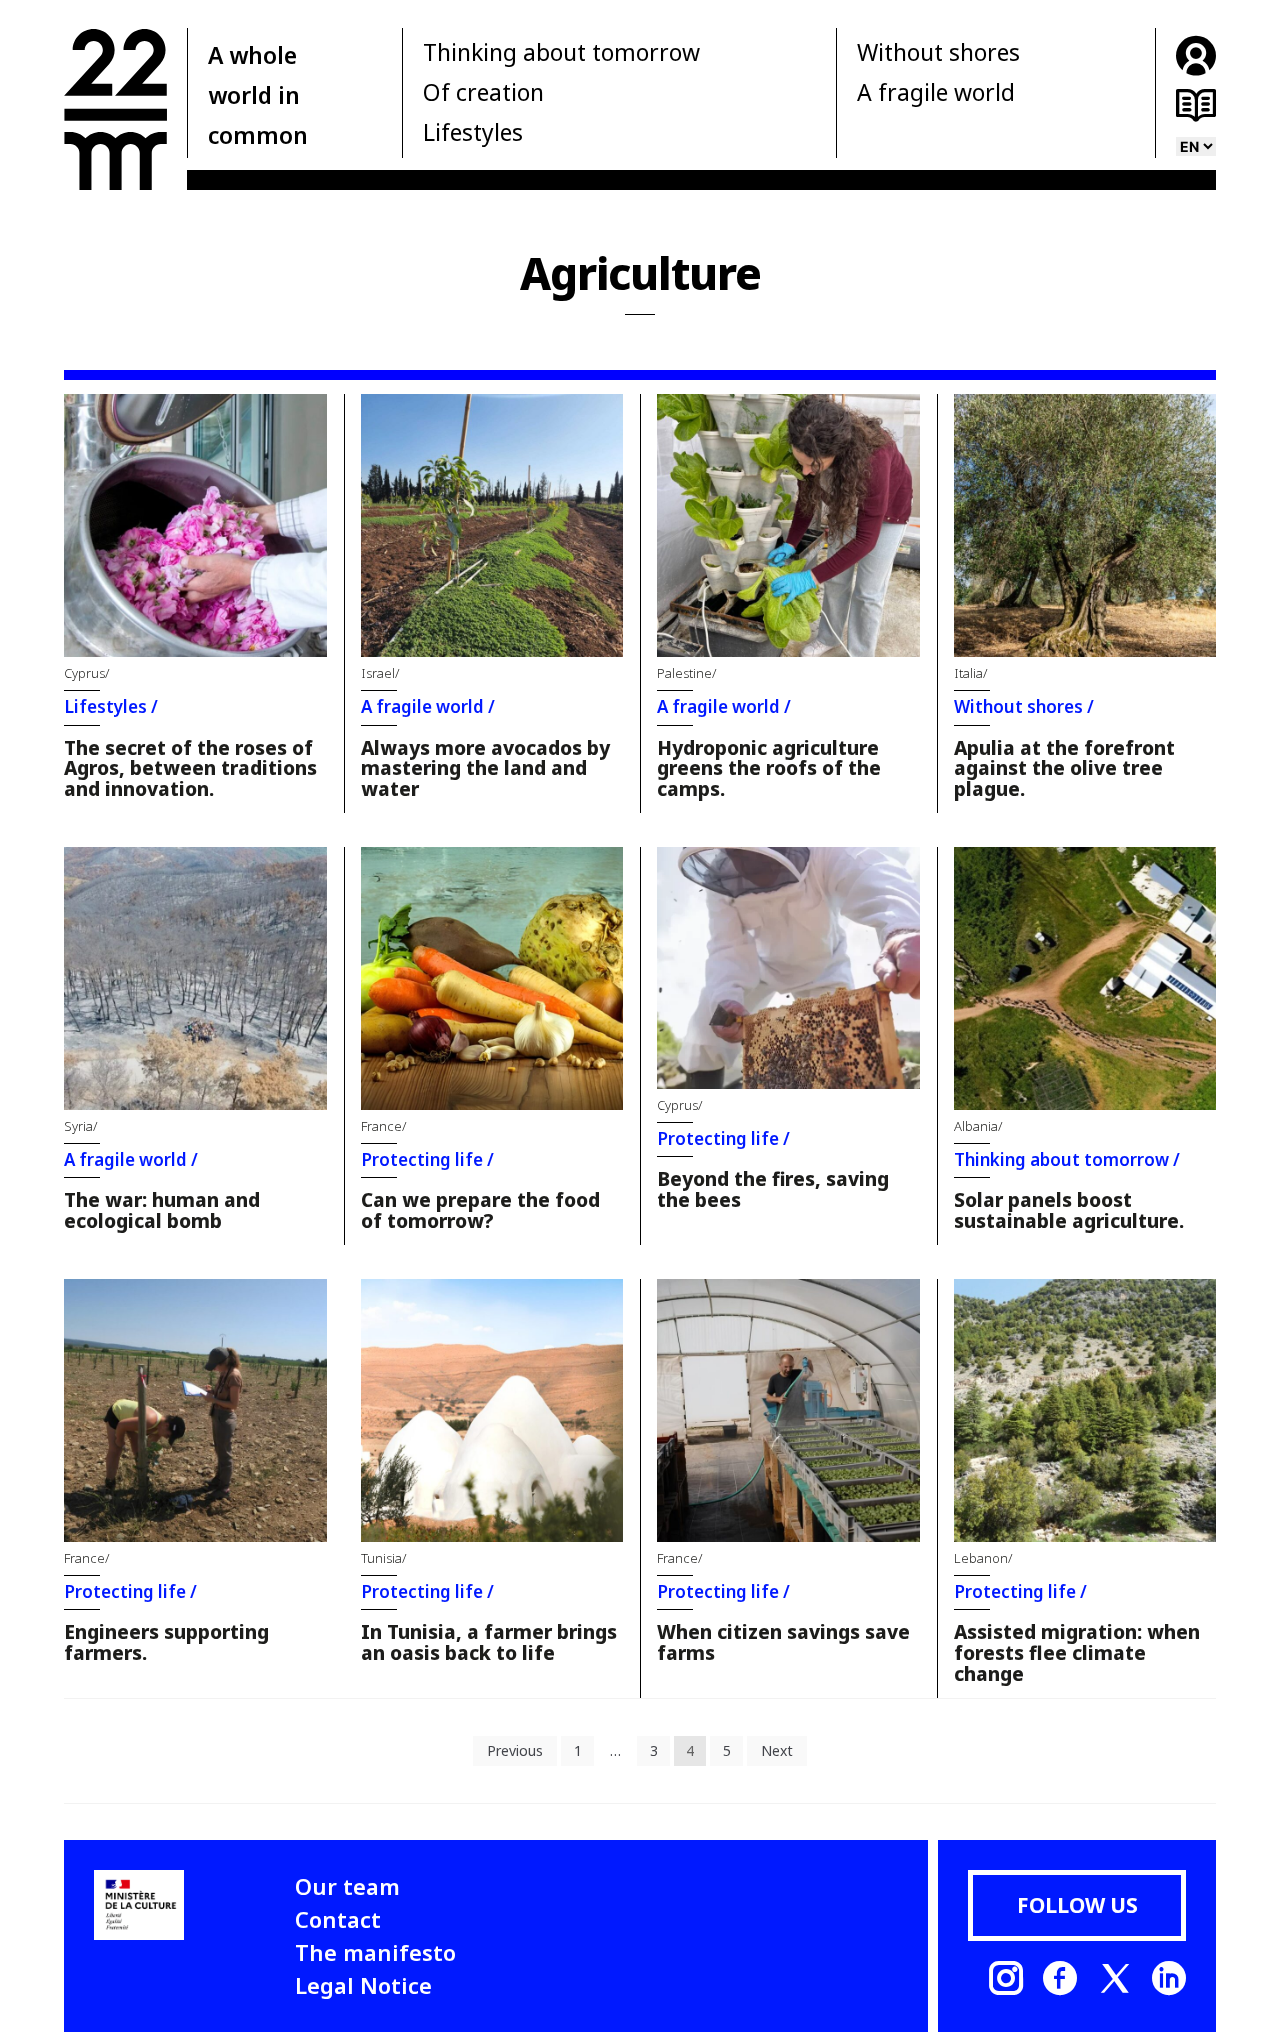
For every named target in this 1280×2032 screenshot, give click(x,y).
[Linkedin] (1169, 1978)
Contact (338, 1919)
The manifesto (375, 1952)
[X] (1115, 1978)
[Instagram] (1006, 1978)
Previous (515, 1750)
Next (777, 1750)
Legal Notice (363, 1985)
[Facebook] (1060, 1978)
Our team (347, 1886)
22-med (115, 109)
